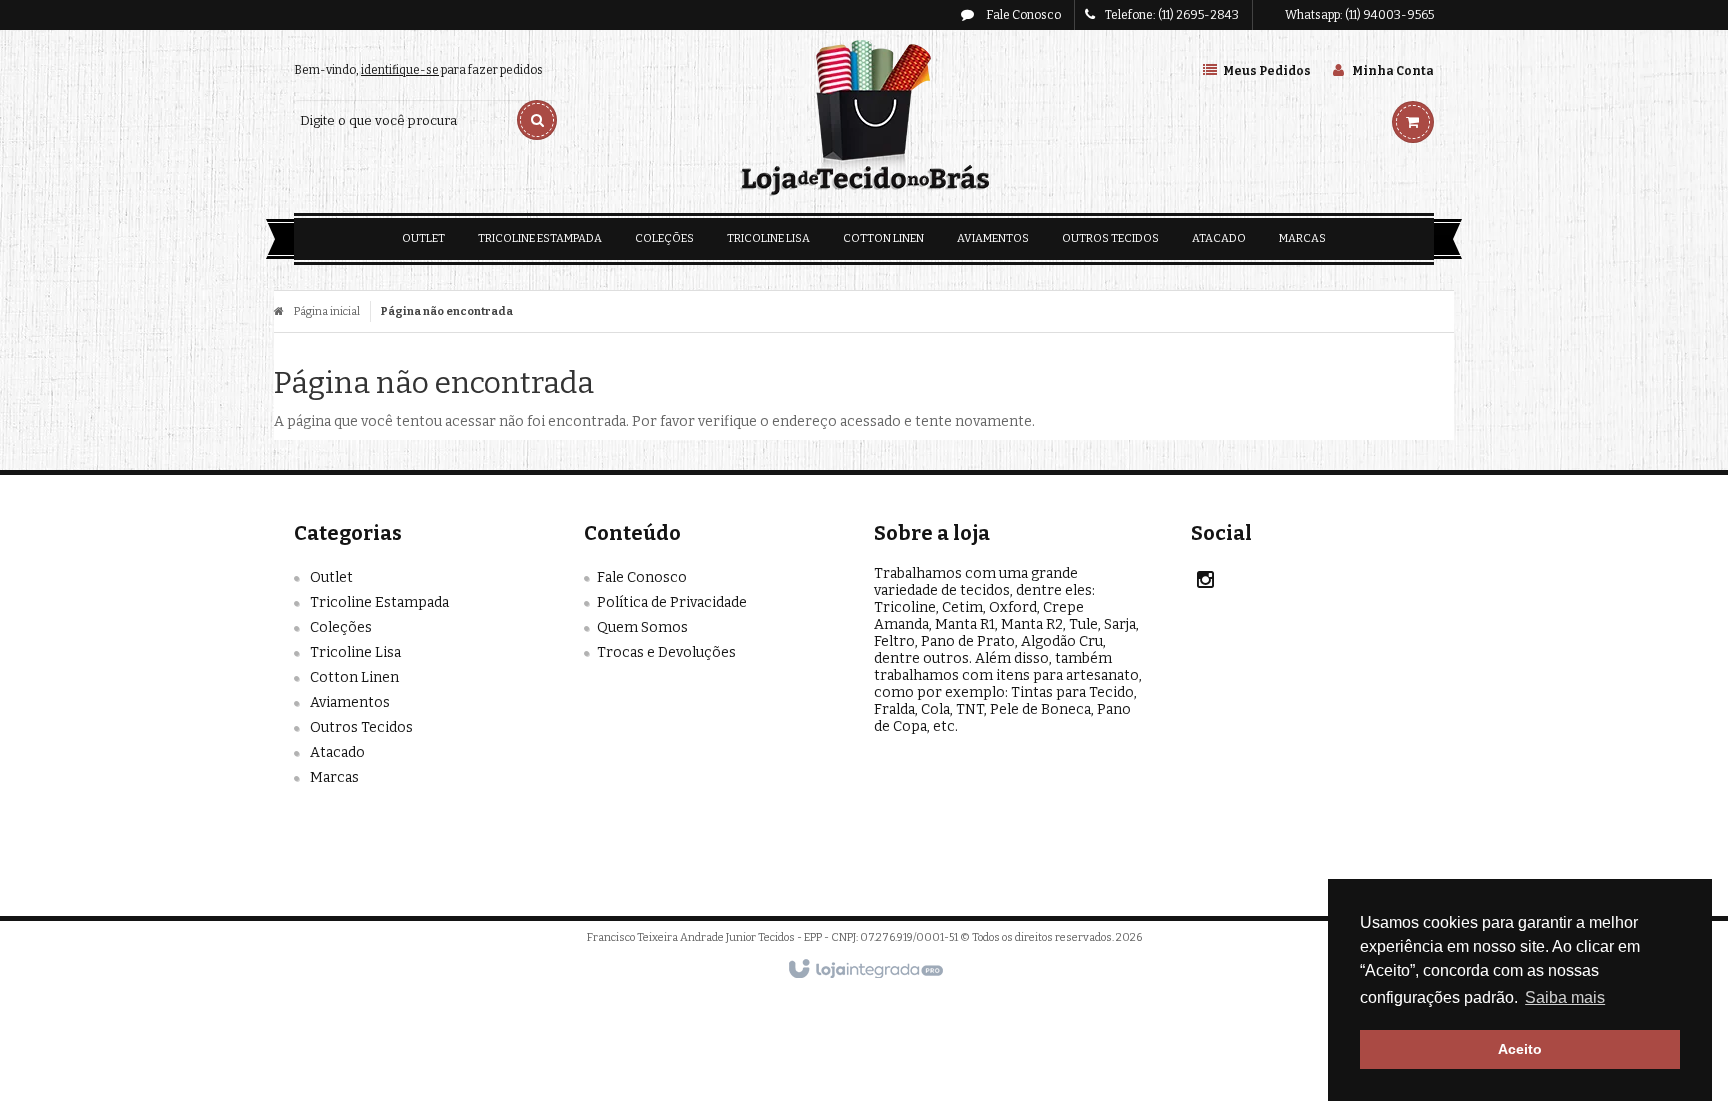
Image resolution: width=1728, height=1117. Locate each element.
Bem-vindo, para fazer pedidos (418, 70)
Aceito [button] (1520, 1049)
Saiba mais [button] (1565, 997)
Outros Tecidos (361, 727)
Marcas (334, 777)
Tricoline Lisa (355, 652)
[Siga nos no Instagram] (1206, 582)
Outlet (331, 577)
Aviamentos (350, 702)
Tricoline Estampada (379, 602)
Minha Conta (1393, 71)
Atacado (337, 752)
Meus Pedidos (1267, 71)
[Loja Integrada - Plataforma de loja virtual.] (864, 970)
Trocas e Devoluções (666, 652)
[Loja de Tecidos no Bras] (863, 119)
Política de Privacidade (672, 602)
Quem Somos (642, 627)
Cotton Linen (354, 677)
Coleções (341, 627)
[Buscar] (537, 120)
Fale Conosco (1022, 15)
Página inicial (327, 311)
